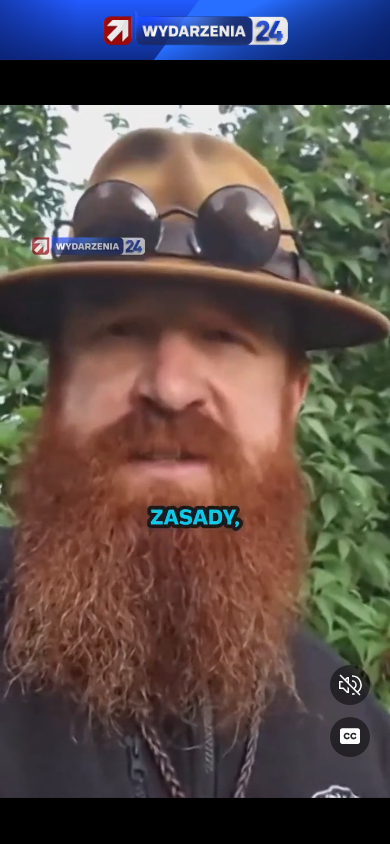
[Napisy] (350, 737)
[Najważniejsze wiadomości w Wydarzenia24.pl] (195, 30)
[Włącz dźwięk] (350, 685)
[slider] (195, 816)
